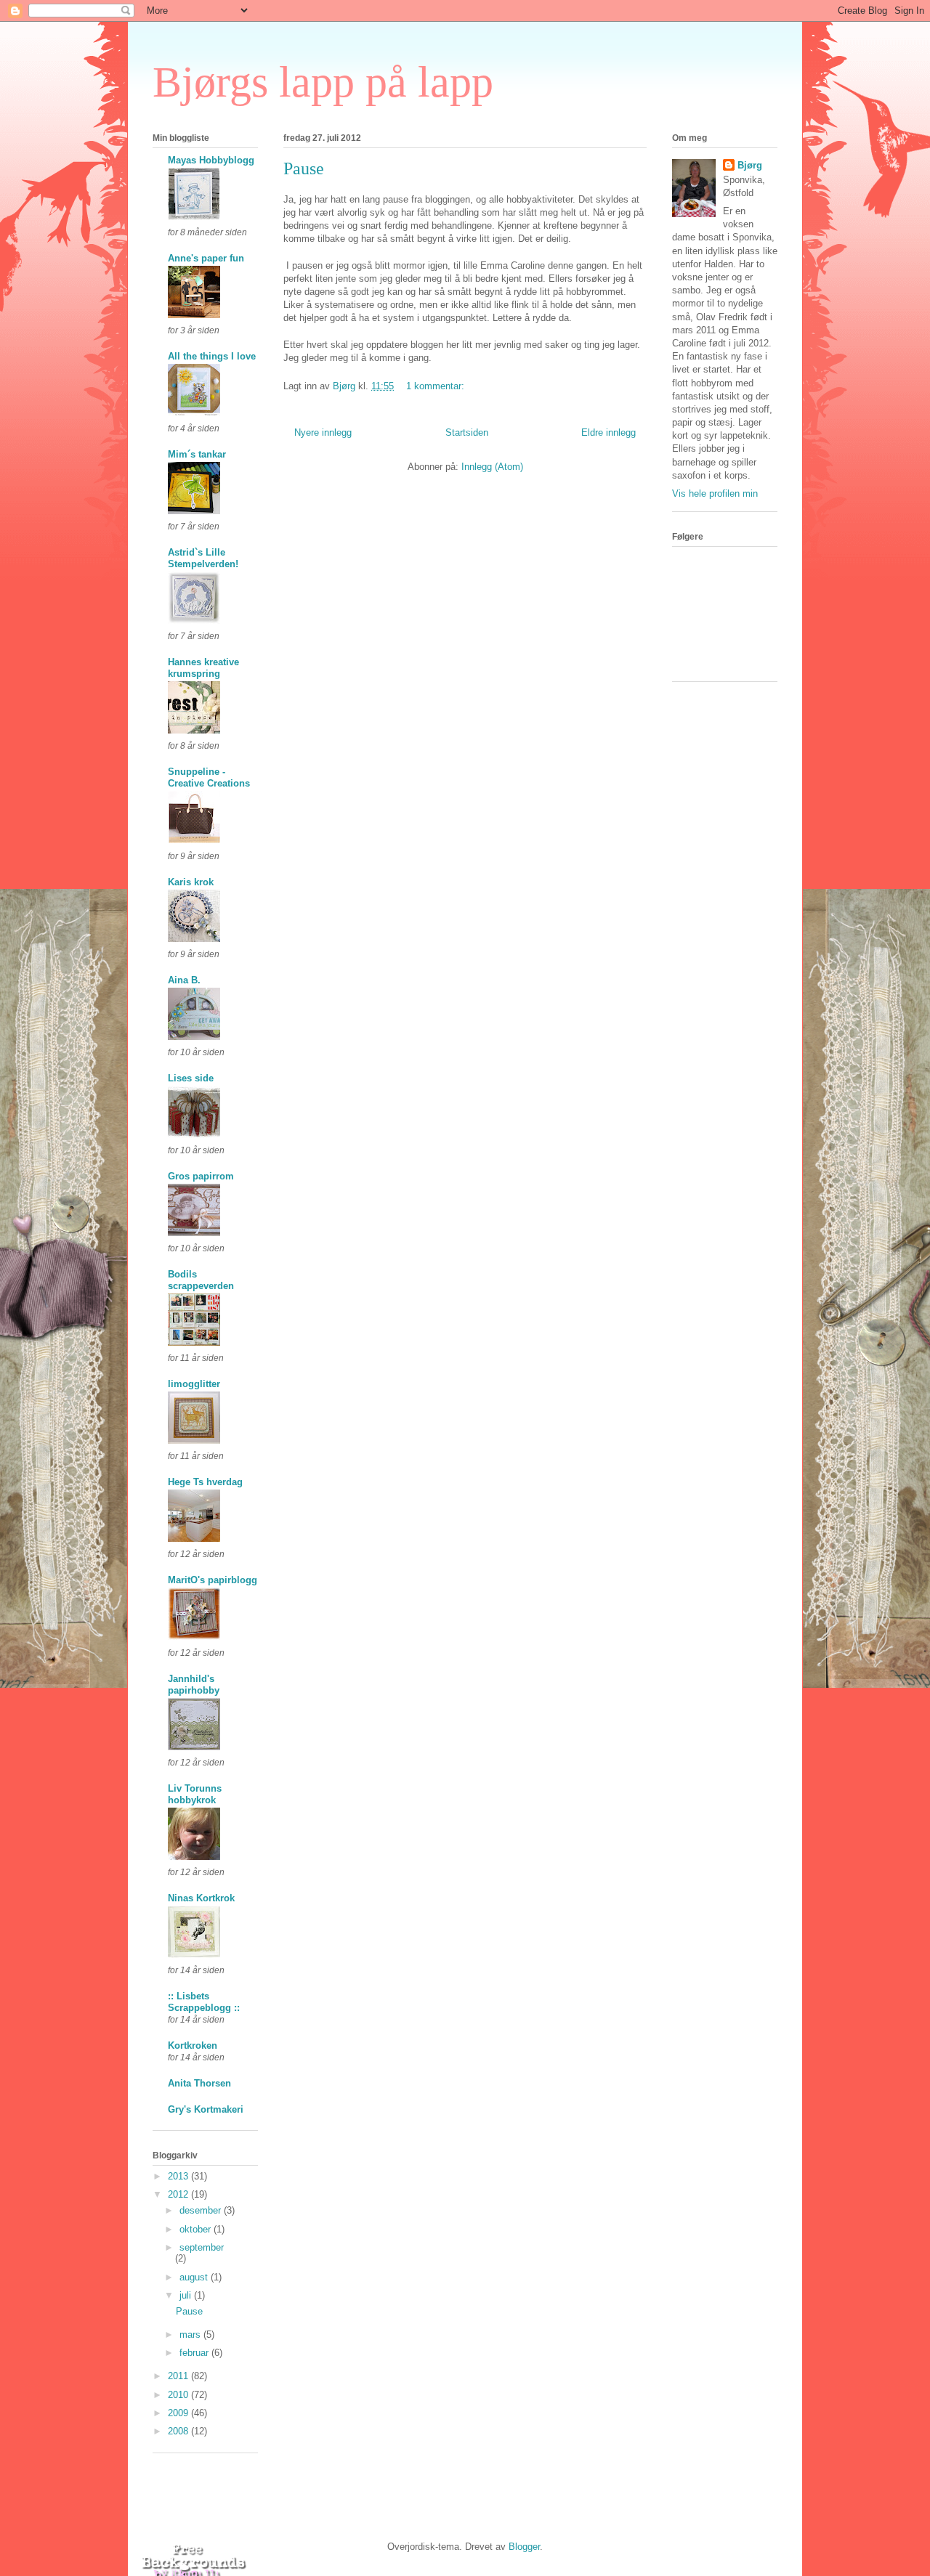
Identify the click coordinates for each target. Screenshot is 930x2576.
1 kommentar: (437, 386)
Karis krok (191, 882)
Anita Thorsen (199, 2083)
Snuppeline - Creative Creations (209, 777)
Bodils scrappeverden (201, 1280)
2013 (179, 2176)
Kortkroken (193, 2045)
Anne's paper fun (206, 258)
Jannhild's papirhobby (194, 1685)
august (195, 2277)
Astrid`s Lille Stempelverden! (203, 558)
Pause (304, 168)
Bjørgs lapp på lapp (323, 82)
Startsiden (467, 432)
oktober (197, 2229)
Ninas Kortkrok (201, 1898)
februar (195, 2353)
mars (191, 2335)
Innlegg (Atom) (492, 467)
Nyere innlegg (323, 432)
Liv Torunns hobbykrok (195, 1794)
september (202, 2247)
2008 (179, 2431)
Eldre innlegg (608, 432)
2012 (179, 2194)
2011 (179, 2376)
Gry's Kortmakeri (206, 2109)
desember (202, 2210)
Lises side (191, 1078)
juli (187, 2295)
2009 (179, 2413)
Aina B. (184, 980)
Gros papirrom (201, 1176)
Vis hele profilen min (715, 493)
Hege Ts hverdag (205, 1482)
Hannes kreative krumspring (203, 668)
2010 (179, 2395)
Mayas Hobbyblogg (211, 160)
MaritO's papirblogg (213, 1580)
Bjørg (750, 165)
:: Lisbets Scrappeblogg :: (204, 2002)
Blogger (524, 2547)
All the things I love (212, 356)
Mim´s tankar (197, 454)
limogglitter (194, 1384)
